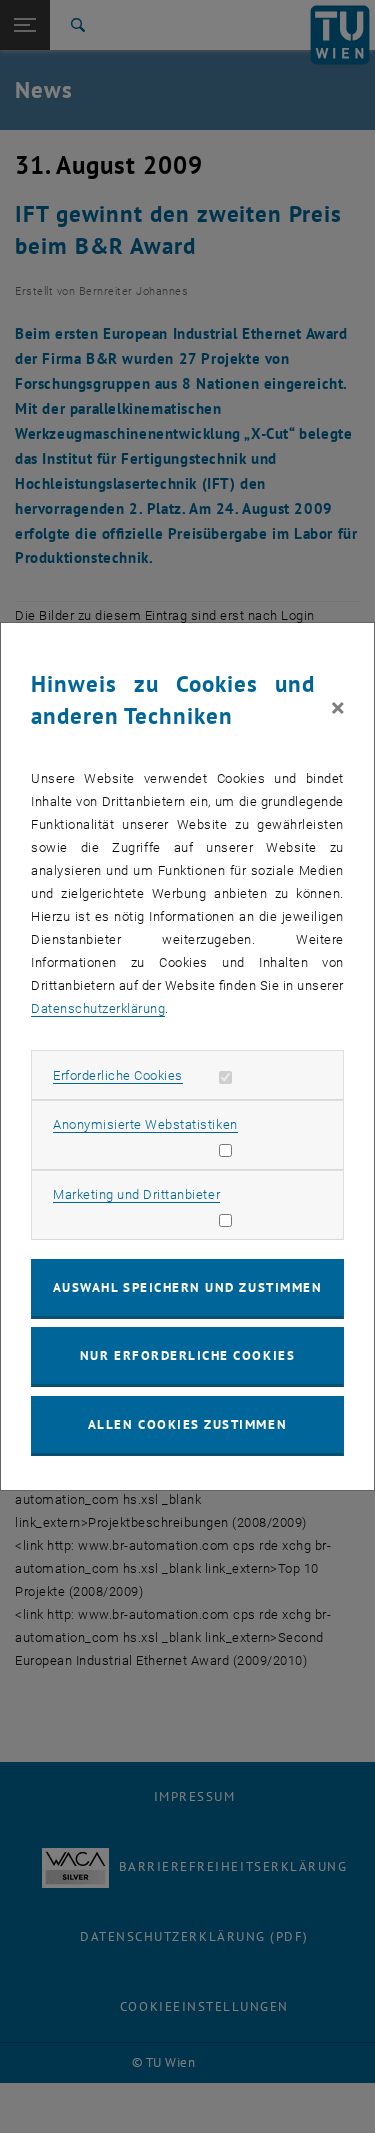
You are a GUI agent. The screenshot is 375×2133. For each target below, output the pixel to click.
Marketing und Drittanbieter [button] (136, 1194)
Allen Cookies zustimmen (187, 1424)
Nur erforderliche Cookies (187, 1355)
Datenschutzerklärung (98, 1008)
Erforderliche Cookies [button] (118, 1075)
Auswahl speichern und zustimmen (187, 1287)
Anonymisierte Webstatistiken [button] (145, 1124)
